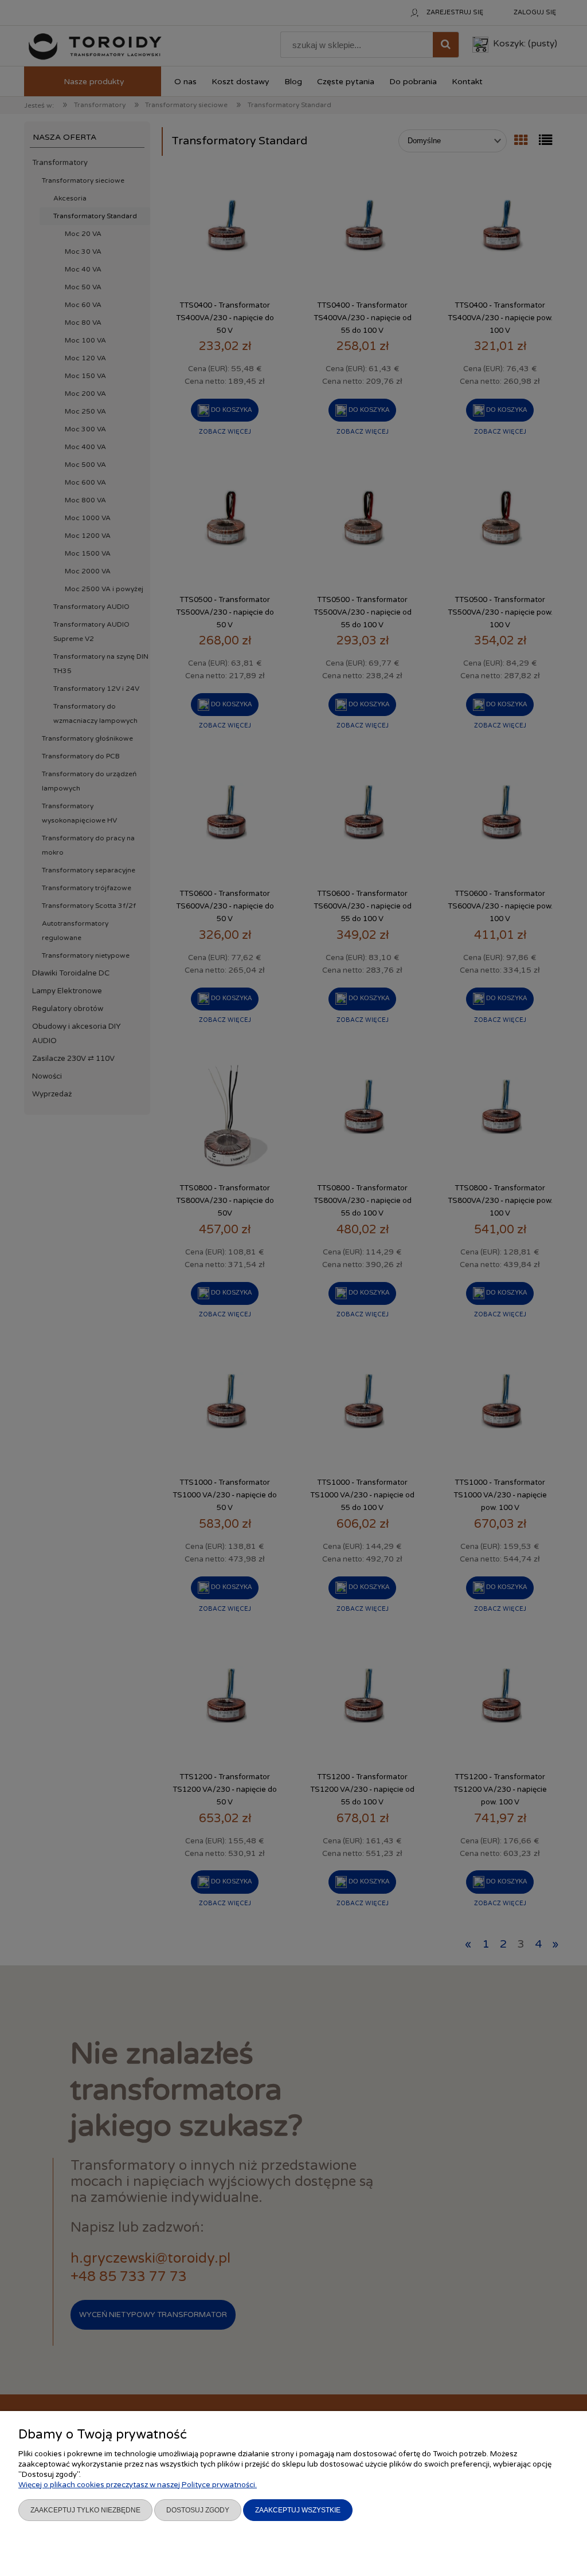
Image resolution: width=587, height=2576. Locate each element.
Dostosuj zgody (198, 2510)
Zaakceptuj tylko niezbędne (85, 2510)
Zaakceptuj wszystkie (298, 2510)
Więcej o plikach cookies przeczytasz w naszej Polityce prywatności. (138, 2485)
